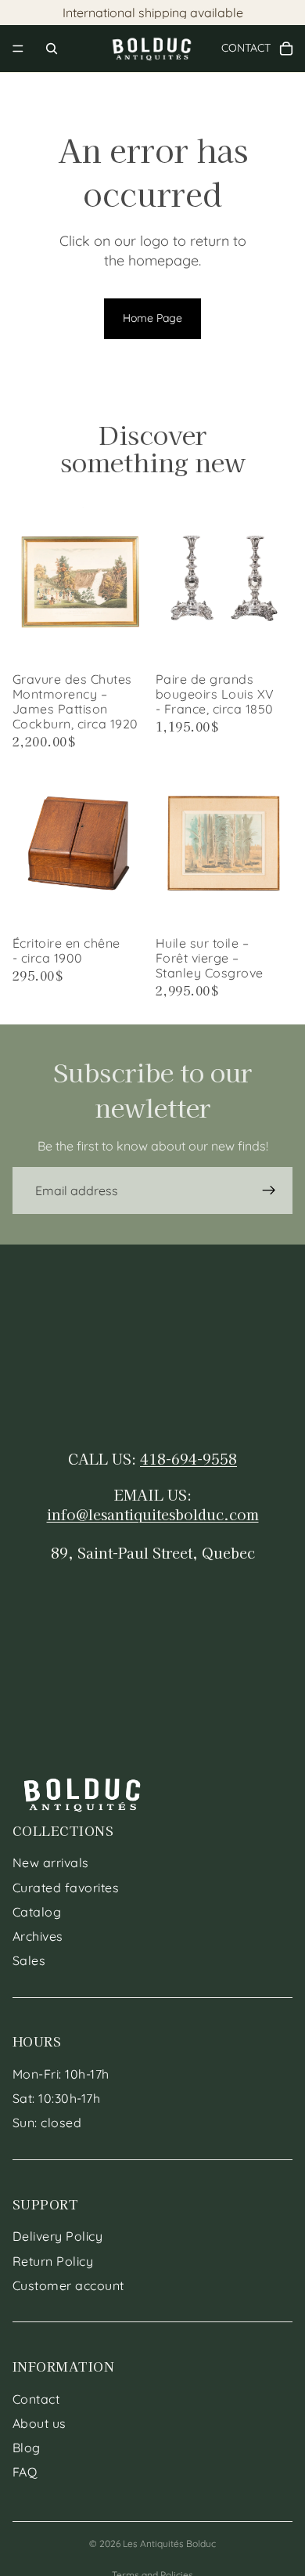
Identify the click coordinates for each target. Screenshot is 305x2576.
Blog (27, 2448)
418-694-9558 (188, 1458)
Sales (29, 1960)
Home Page (152, 318)
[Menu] (18, 49)
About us (39, 2423)
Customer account (68, 2285)
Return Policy (53, 2261)
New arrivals (51, 1863)
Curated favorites (66, 1888)
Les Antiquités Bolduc (169, 2543)
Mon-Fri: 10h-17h (61, 2074)
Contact (36, 2399)
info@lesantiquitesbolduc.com (153, 1514)
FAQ (25, 2473)
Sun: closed (47, 2123)
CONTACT (252, 48)
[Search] (52, 49)
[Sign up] (269, 1190)
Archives (38, 1936)
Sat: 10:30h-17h (56, 2099)
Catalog (37, 1912)
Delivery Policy (57, 2237)
